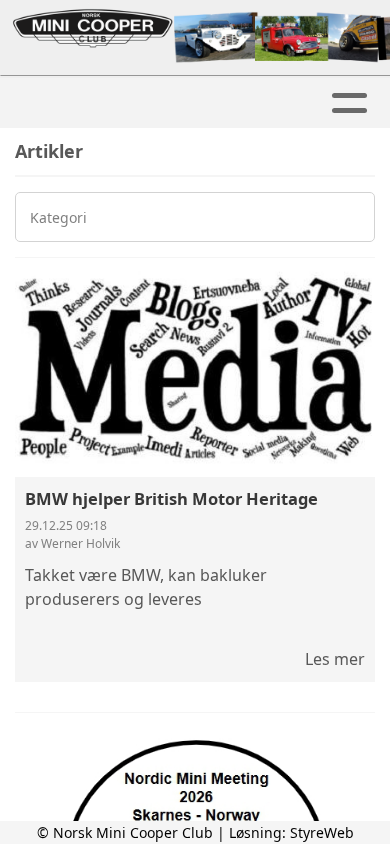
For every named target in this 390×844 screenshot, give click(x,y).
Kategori (58, 217)
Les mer (335, 659)
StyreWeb (322, 832)
